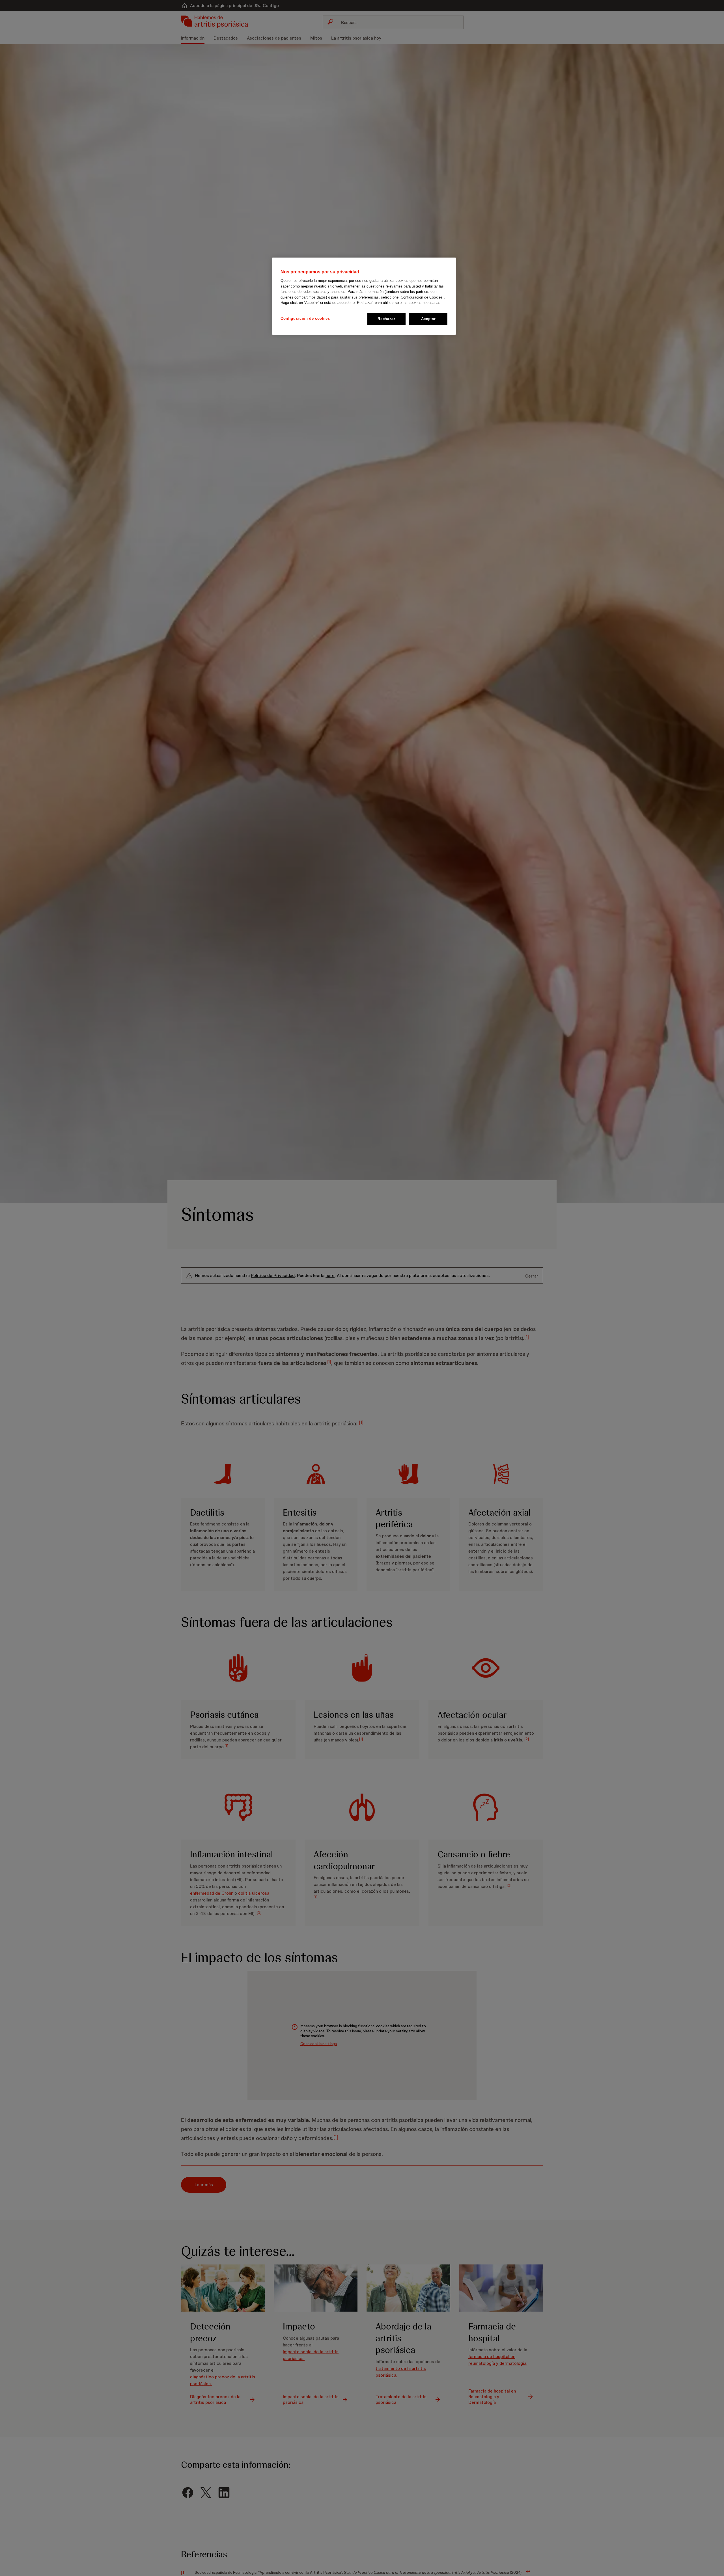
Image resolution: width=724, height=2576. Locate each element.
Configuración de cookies (305, 318)
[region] (364, 296)
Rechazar (386, 319)
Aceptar (428, 319)
